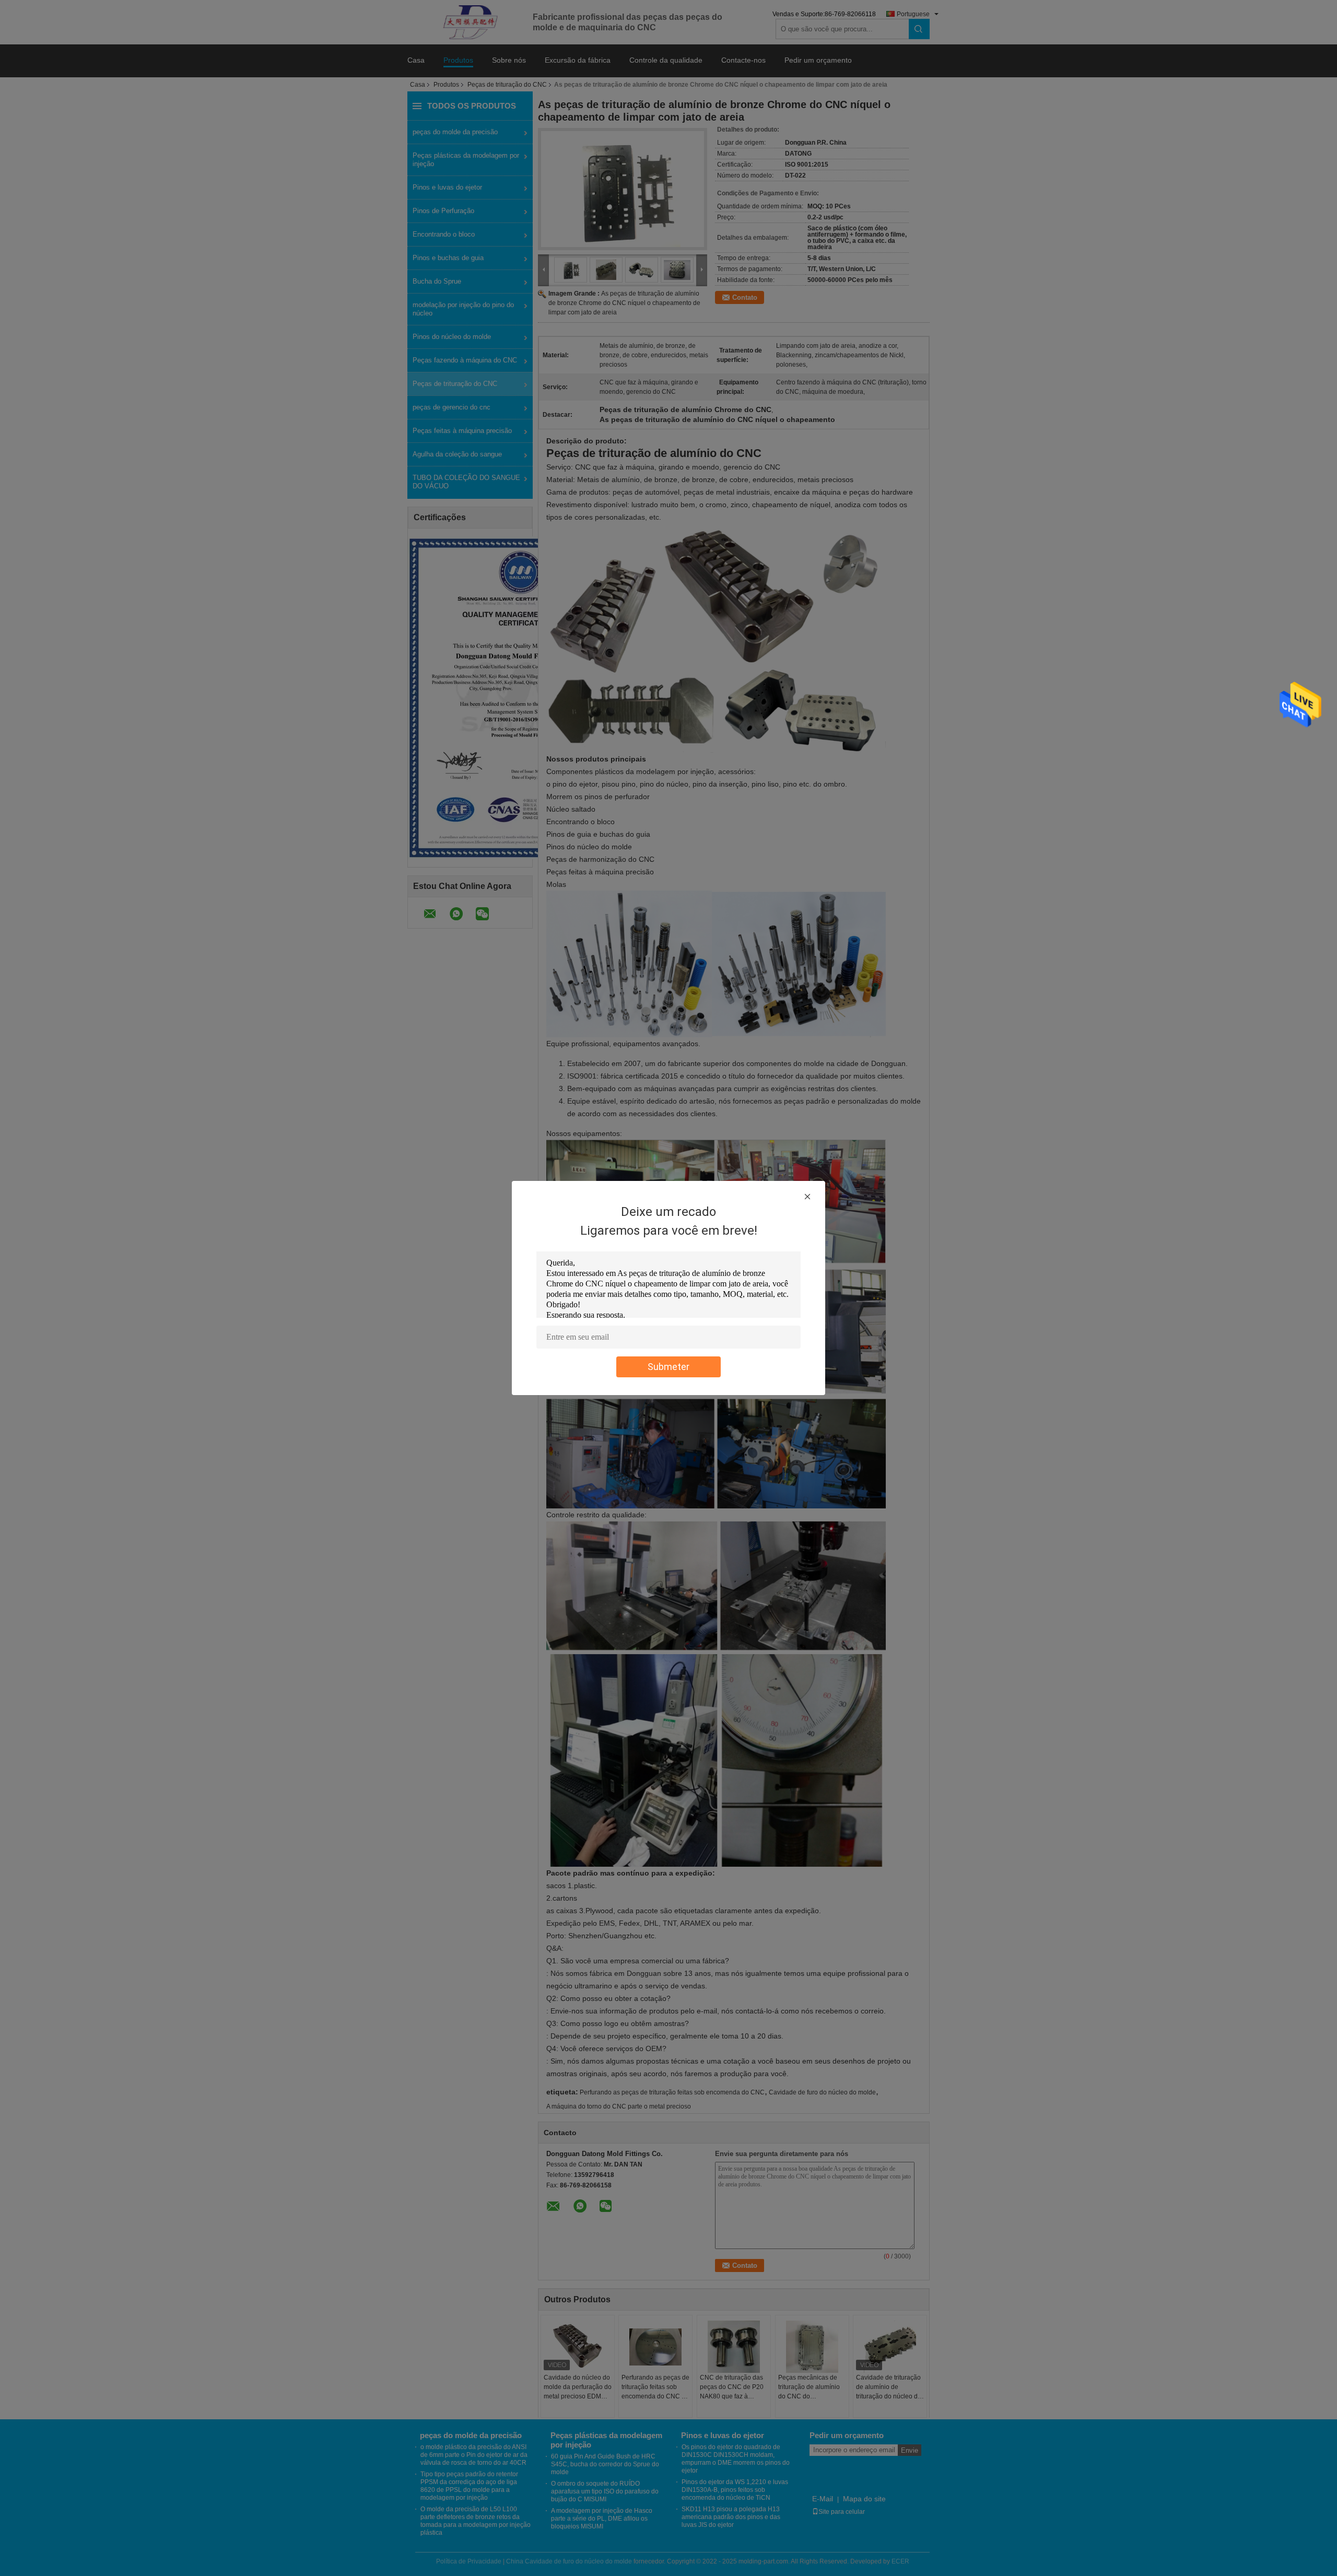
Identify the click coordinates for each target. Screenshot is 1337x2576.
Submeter (668, 1367)
